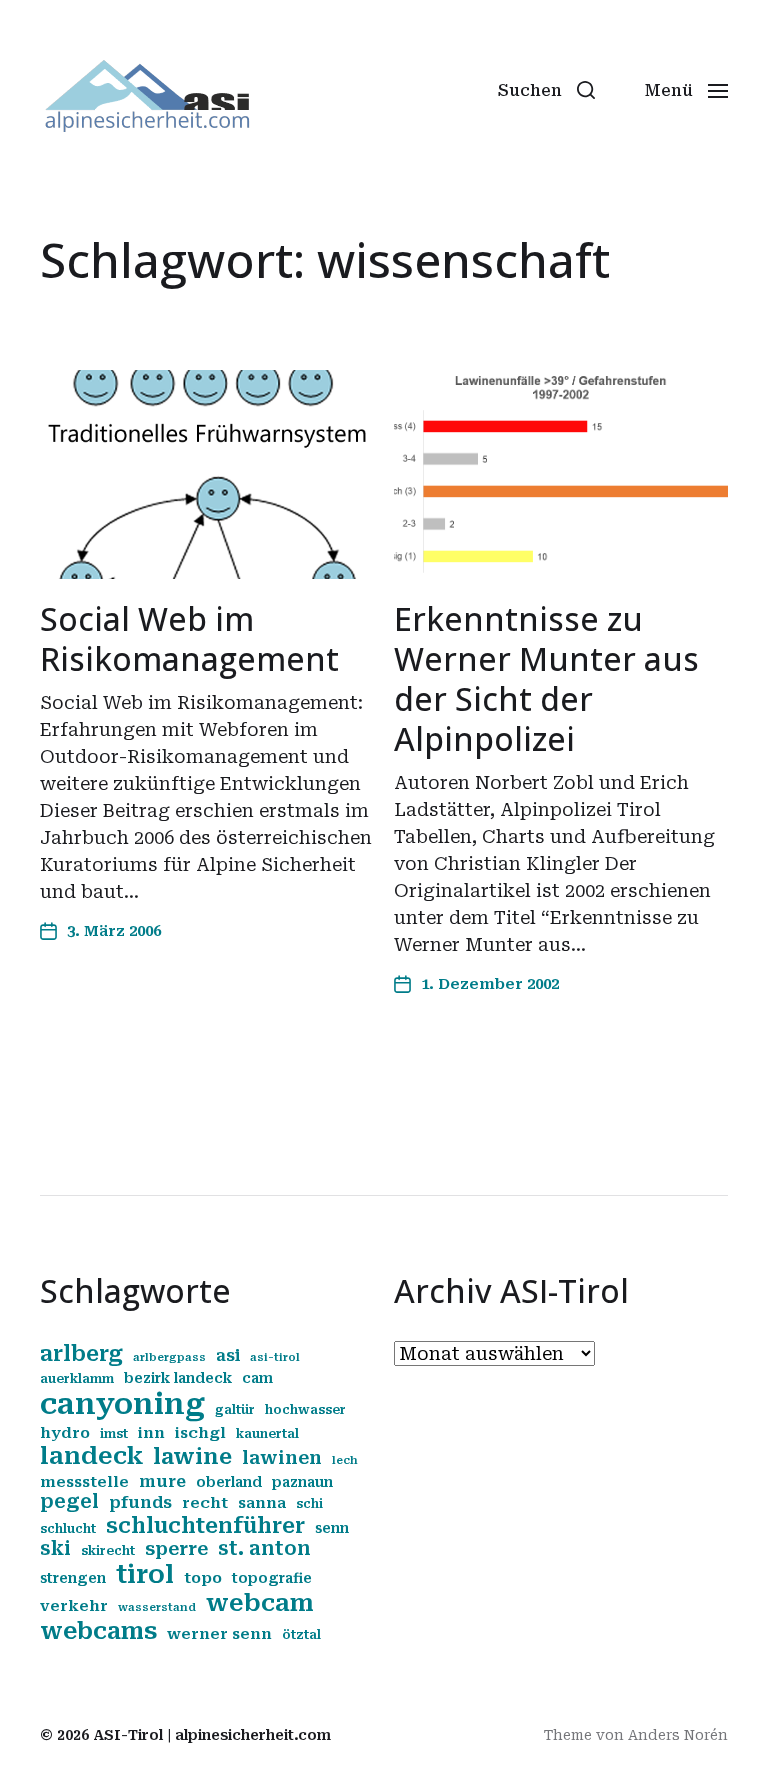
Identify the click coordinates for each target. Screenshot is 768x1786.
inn (151, 1433)
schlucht (68, 1529)
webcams (98, 1631)
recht (205, 1503)
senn (332, 1528)
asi (228, 1355)
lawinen (282, 1457)
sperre (176, 1548)
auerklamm (77, 1379)
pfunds (140, 1502)
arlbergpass (169, 1357)
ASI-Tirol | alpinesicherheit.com (212, 1735)
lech (345, 1460)
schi (309, 1504)
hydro (65, 1433)
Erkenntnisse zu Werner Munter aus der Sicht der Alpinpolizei (546, 678)
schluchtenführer (205, 1525)
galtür (235, 1410)
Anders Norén (678, 1735)
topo (203, 1578)
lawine (192, 1456)
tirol (145, 1574)
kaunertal (267, 1434)
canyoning (122, 1404)
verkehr (74, 1606)
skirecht (108, 1551)
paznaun (302, 1482)
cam (257, 1378)
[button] (546, 90)
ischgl (200, 1433)
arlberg (81, 1353)
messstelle (84, 1482)
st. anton (264, 1549)
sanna (262, 1503)
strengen (73, 1578)
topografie (272, 1578)
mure (162, 1481)
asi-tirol (275, 1357)
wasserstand (157, 1607)
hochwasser (305, 1410)
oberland (229, 1482)
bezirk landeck (178, 1378)
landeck (91, 1456)
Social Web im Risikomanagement (189, 638)
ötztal (301, 1635)
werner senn (219, 1634)
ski (55, 1549)
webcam (260, 1603)
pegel (69, 1502)
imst (114, 1434)
